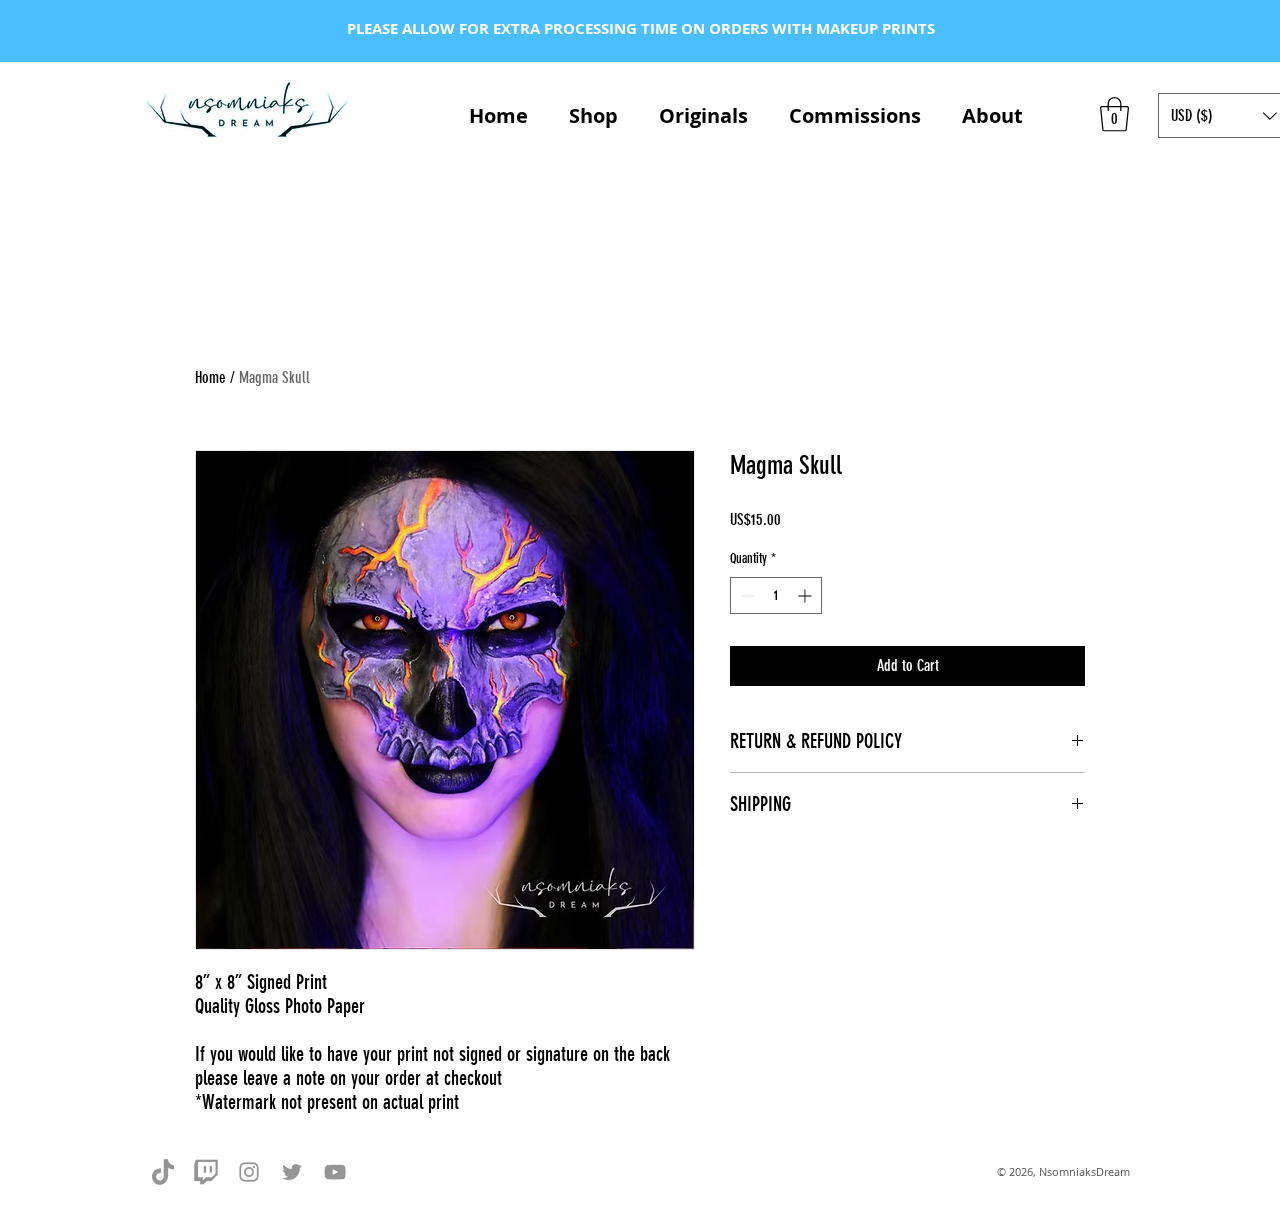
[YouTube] (335, 1172)
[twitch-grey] (206, 1172)
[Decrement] (745, 595)
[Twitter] (292, 1172)
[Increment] (806, 595)
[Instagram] (249, 1172)
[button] (1114, 114)
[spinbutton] (776, 595)
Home (210, 377)
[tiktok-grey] (163, 1172)
